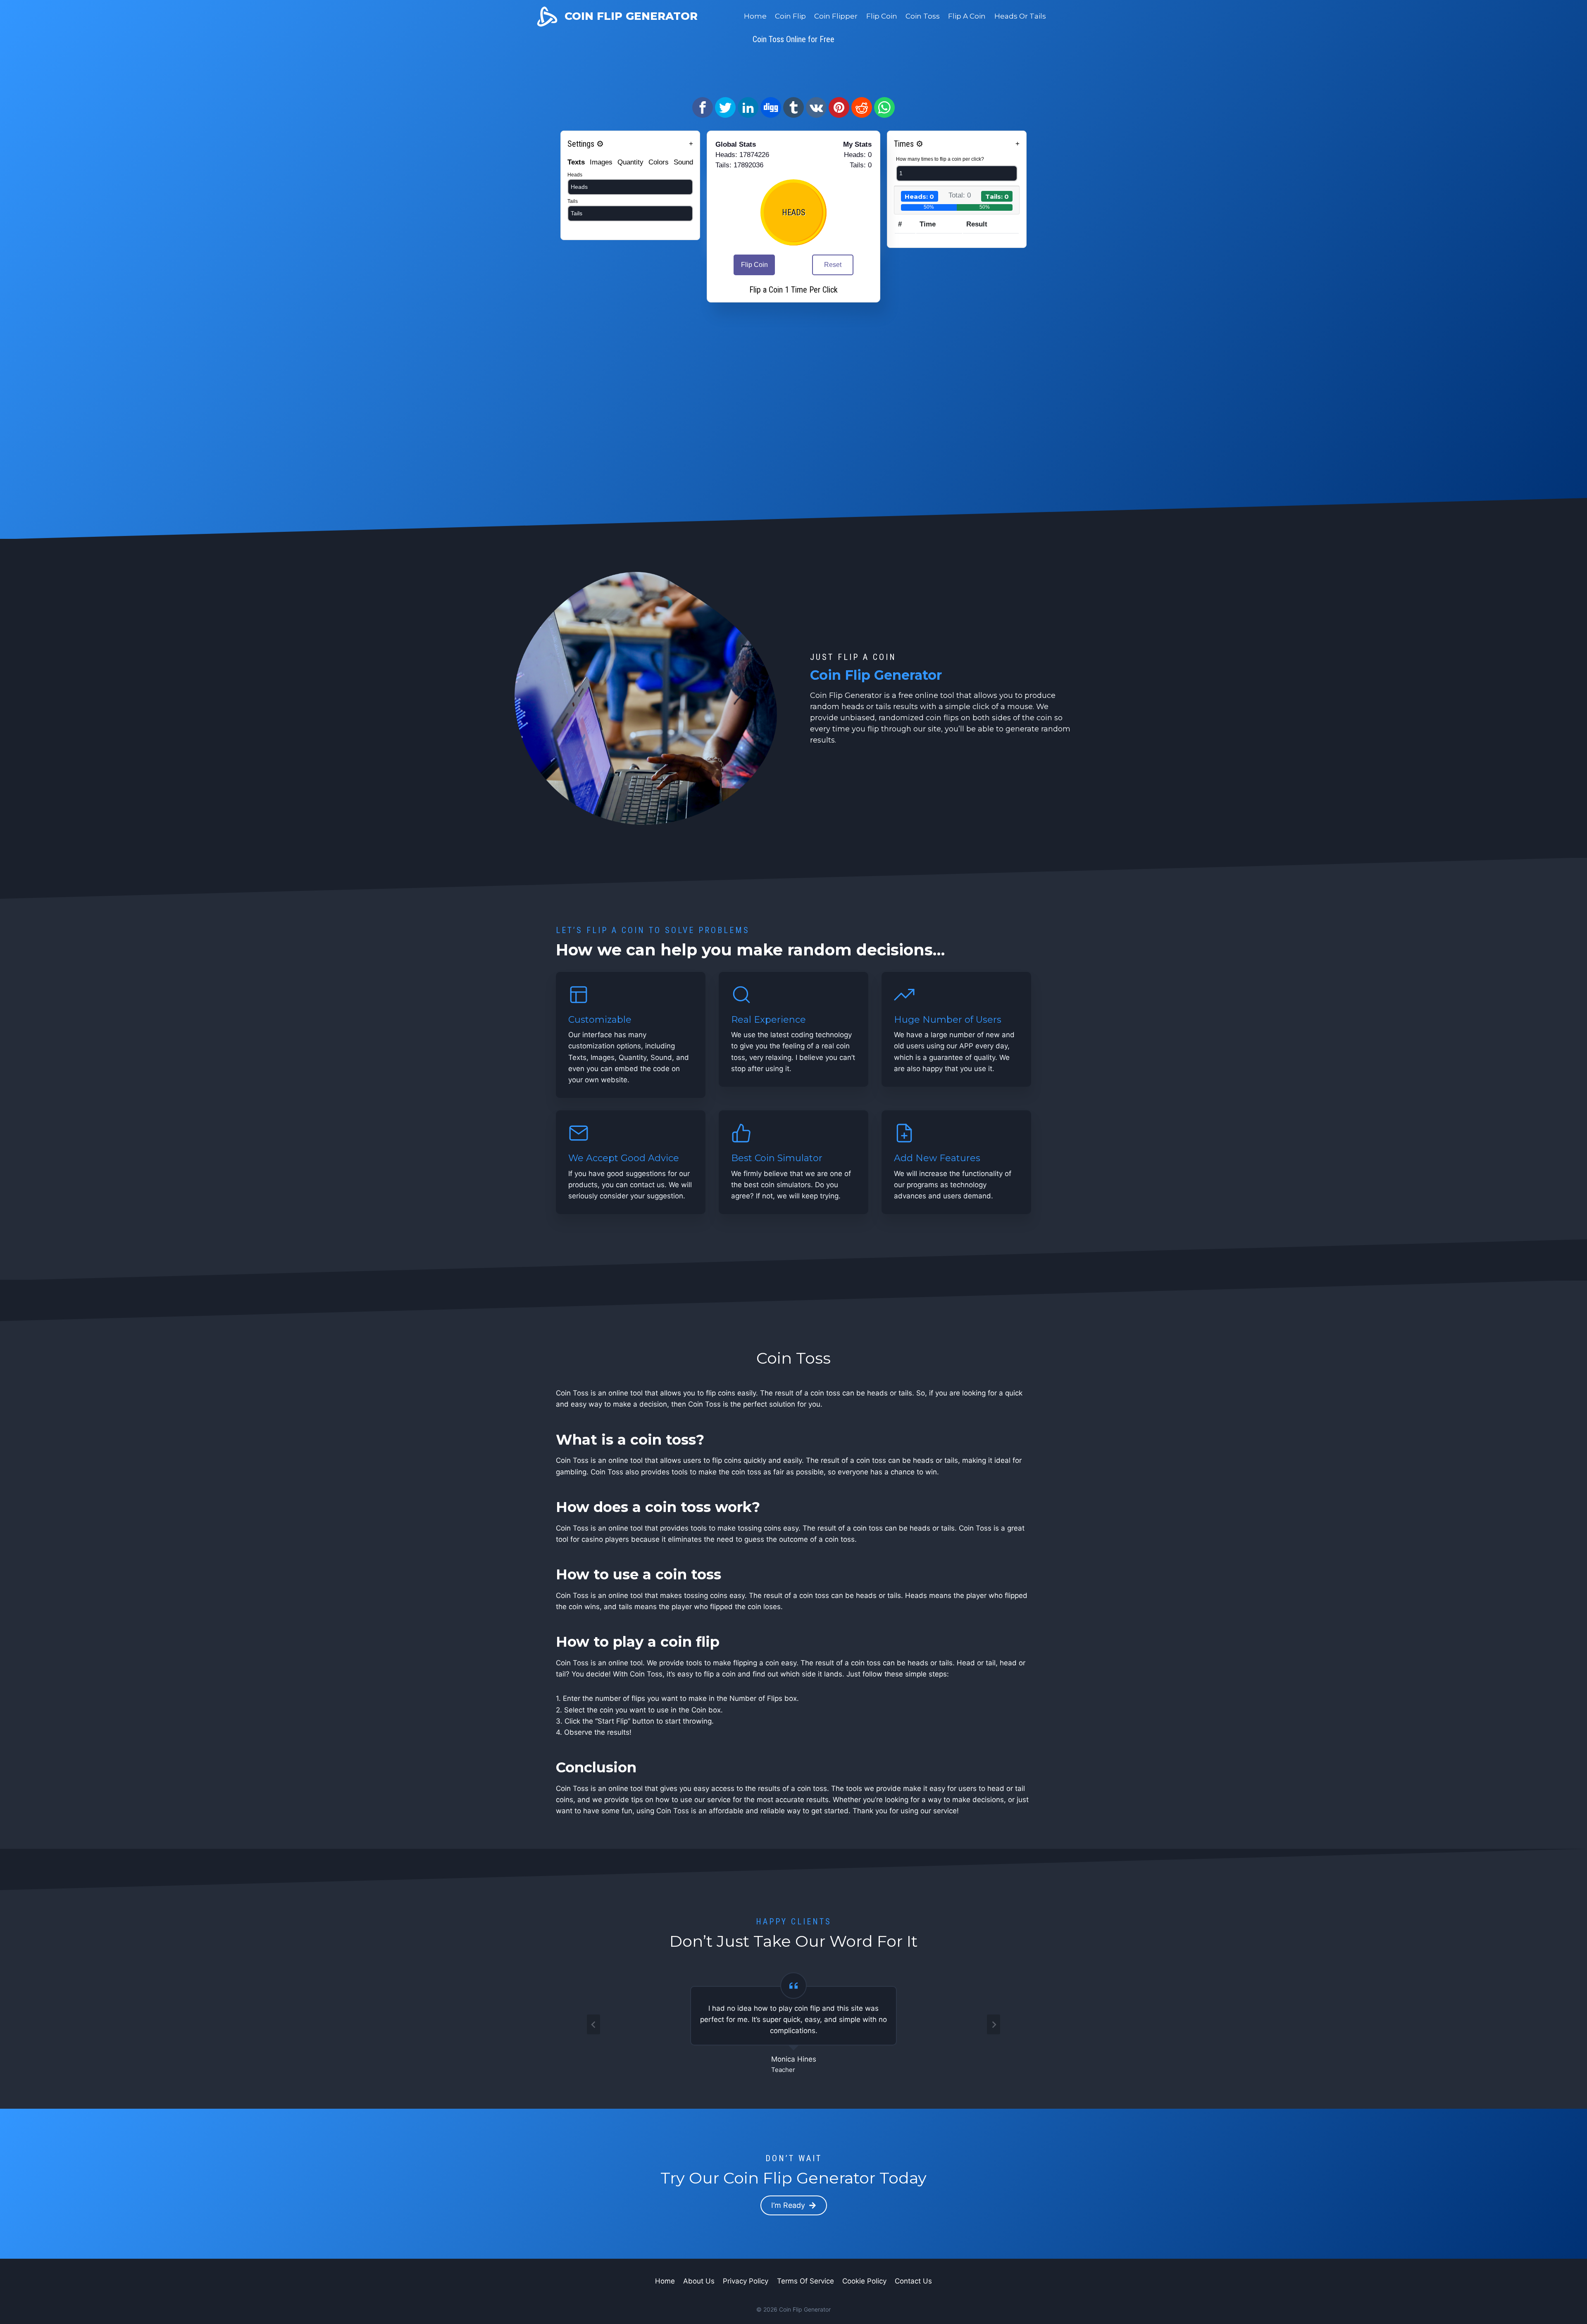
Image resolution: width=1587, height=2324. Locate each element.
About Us (699, 2281)
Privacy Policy (746, 2281)
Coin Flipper (836, 16)
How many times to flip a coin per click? (940, 159)
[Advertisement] (793, 68)
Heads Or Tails (1020, 16)
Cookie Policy (864, 2281)
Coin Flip (790, 16)
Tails (573, 201)
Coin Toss (923, 16)
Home (755, 16)
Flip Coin (882, 16)
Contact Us (913, 2281)
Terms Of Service (805, 2281)
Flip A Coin (967, 16)
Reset (833, 265)
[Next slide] (994, 2024)
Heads (575, 175)
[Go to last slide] (593, 2024)
